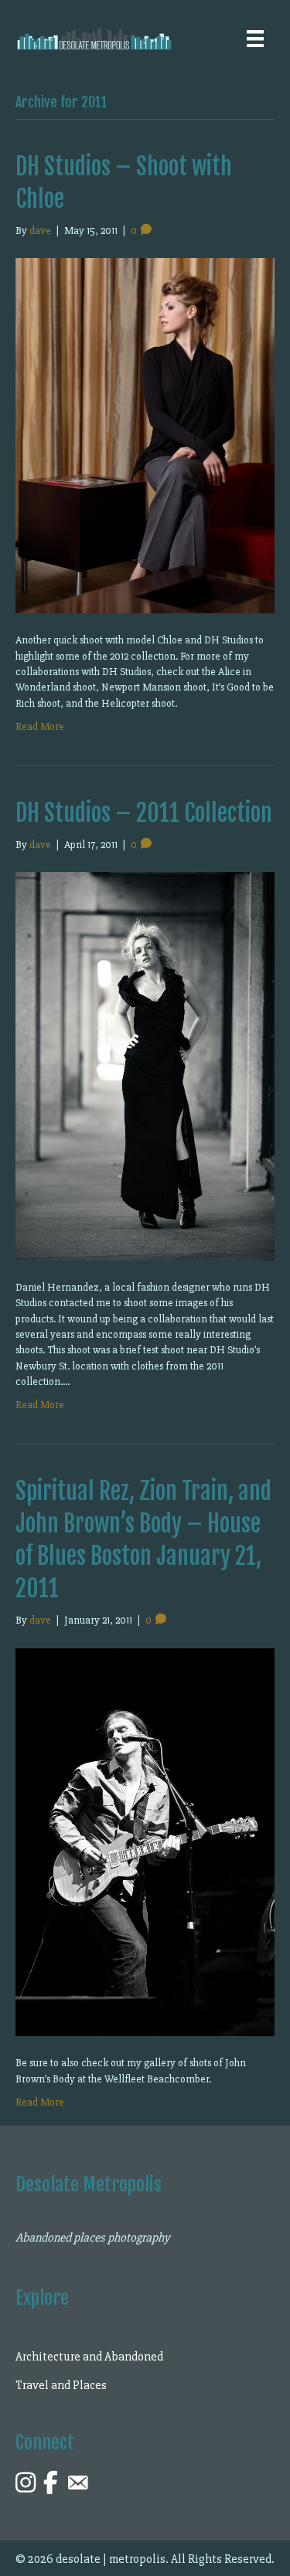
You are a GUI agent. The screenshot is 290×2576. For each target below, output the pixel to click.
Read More (40, 726)
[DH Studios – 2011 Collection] (145, 1066)
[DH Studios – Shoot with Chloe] (145, 434)
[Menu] (255, 39)
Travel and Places (61, 2385)
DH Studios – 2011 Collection (144, 813)
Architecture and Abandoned (89, 2357)
